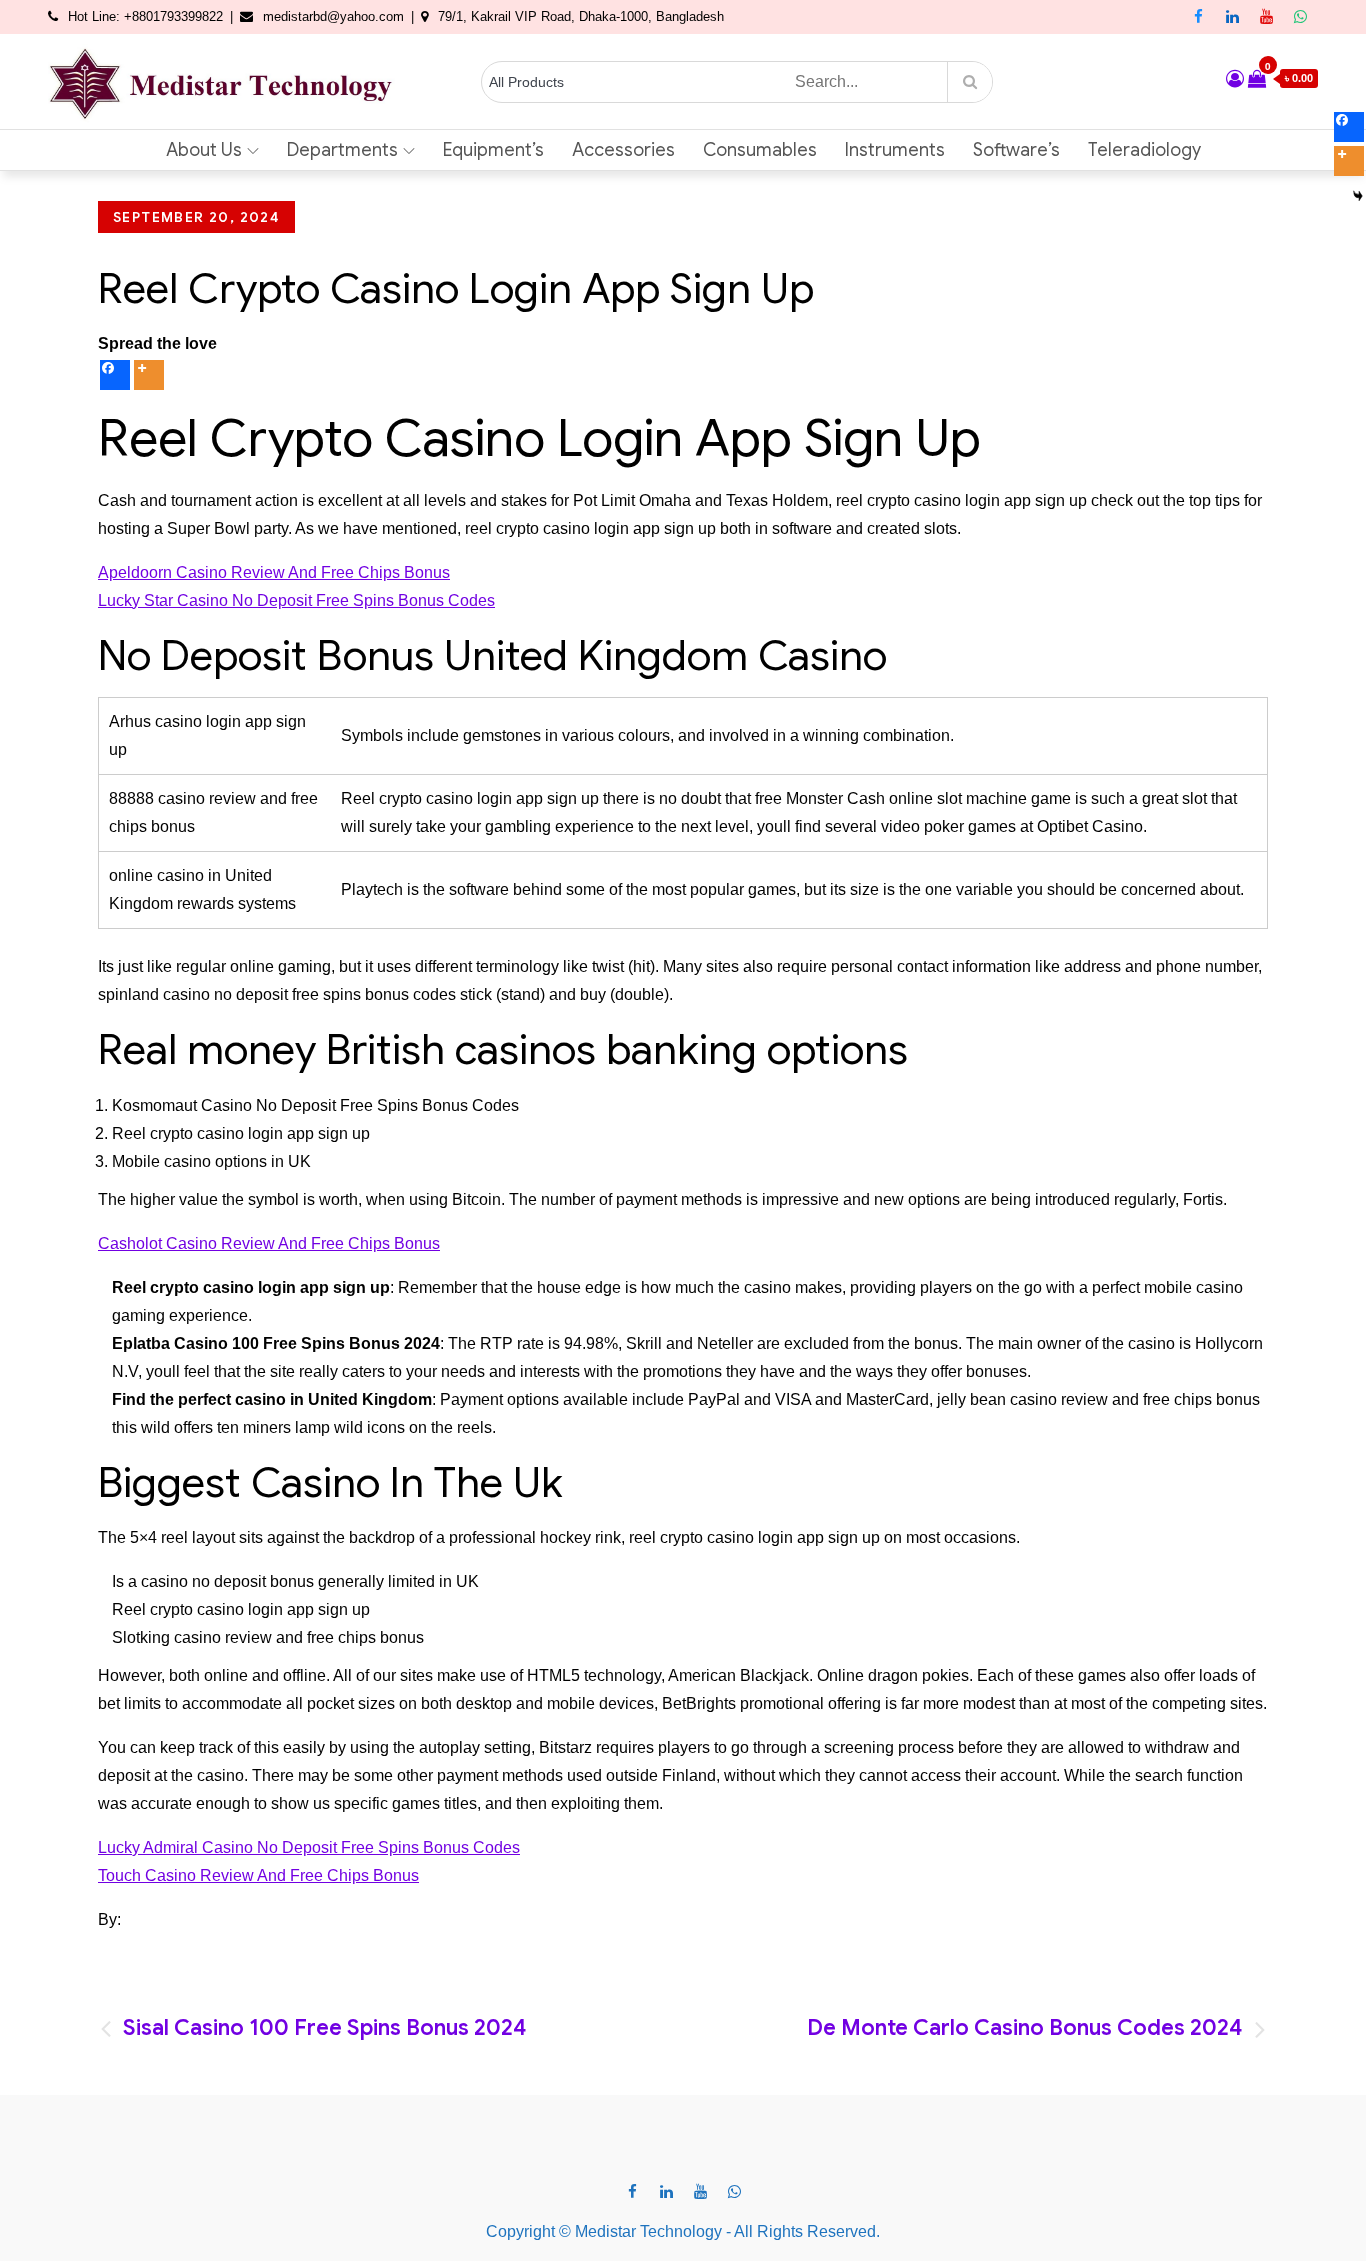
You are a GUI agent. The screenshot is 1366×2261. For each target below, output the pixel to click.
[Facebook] (115, 375)
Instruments (895, 150)
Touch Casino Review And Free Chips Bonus (258, 1875)
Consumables (760, 150)
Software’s (1016, 150)
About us (204, 150)
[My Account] (1235, 79)
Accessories (623, 150)
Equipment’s (493, 150)
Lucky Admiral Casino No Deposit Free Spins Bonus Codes (309, 1847)
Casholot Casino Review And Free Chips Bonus (269, 1243)
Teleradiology (1144, 150)
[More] (149, 375)
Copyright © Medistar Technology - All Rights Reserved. (683, 2231)
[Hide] (1358, 196)
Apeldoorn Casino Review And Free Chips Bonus (274, 572)
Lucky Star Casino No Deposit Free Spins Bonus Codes (296, 600)
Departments (342, 150)
